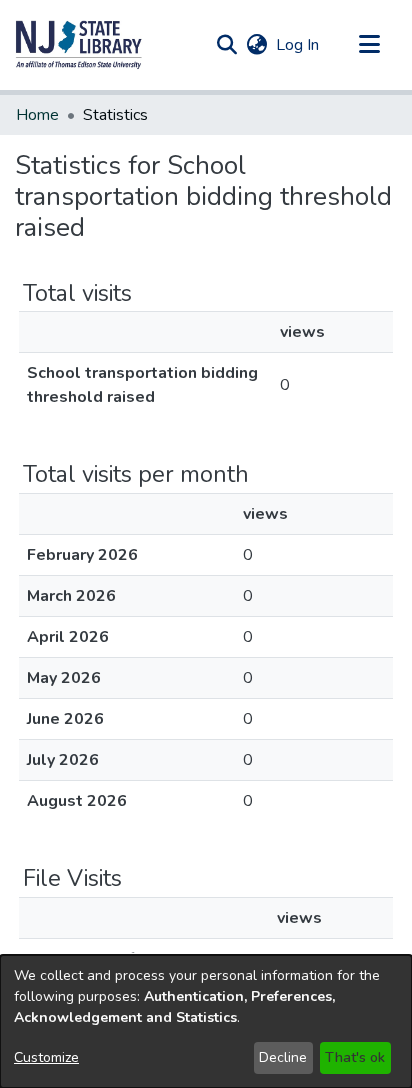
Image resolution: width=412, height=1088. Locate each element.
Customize (46, 1057)
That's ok (355, 1057)
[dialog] (206, 1021)
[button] (79, 45)
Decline (283, 1057)
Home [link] (37, 115)
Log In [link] (298, 45)
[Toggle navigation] (369, 45)
